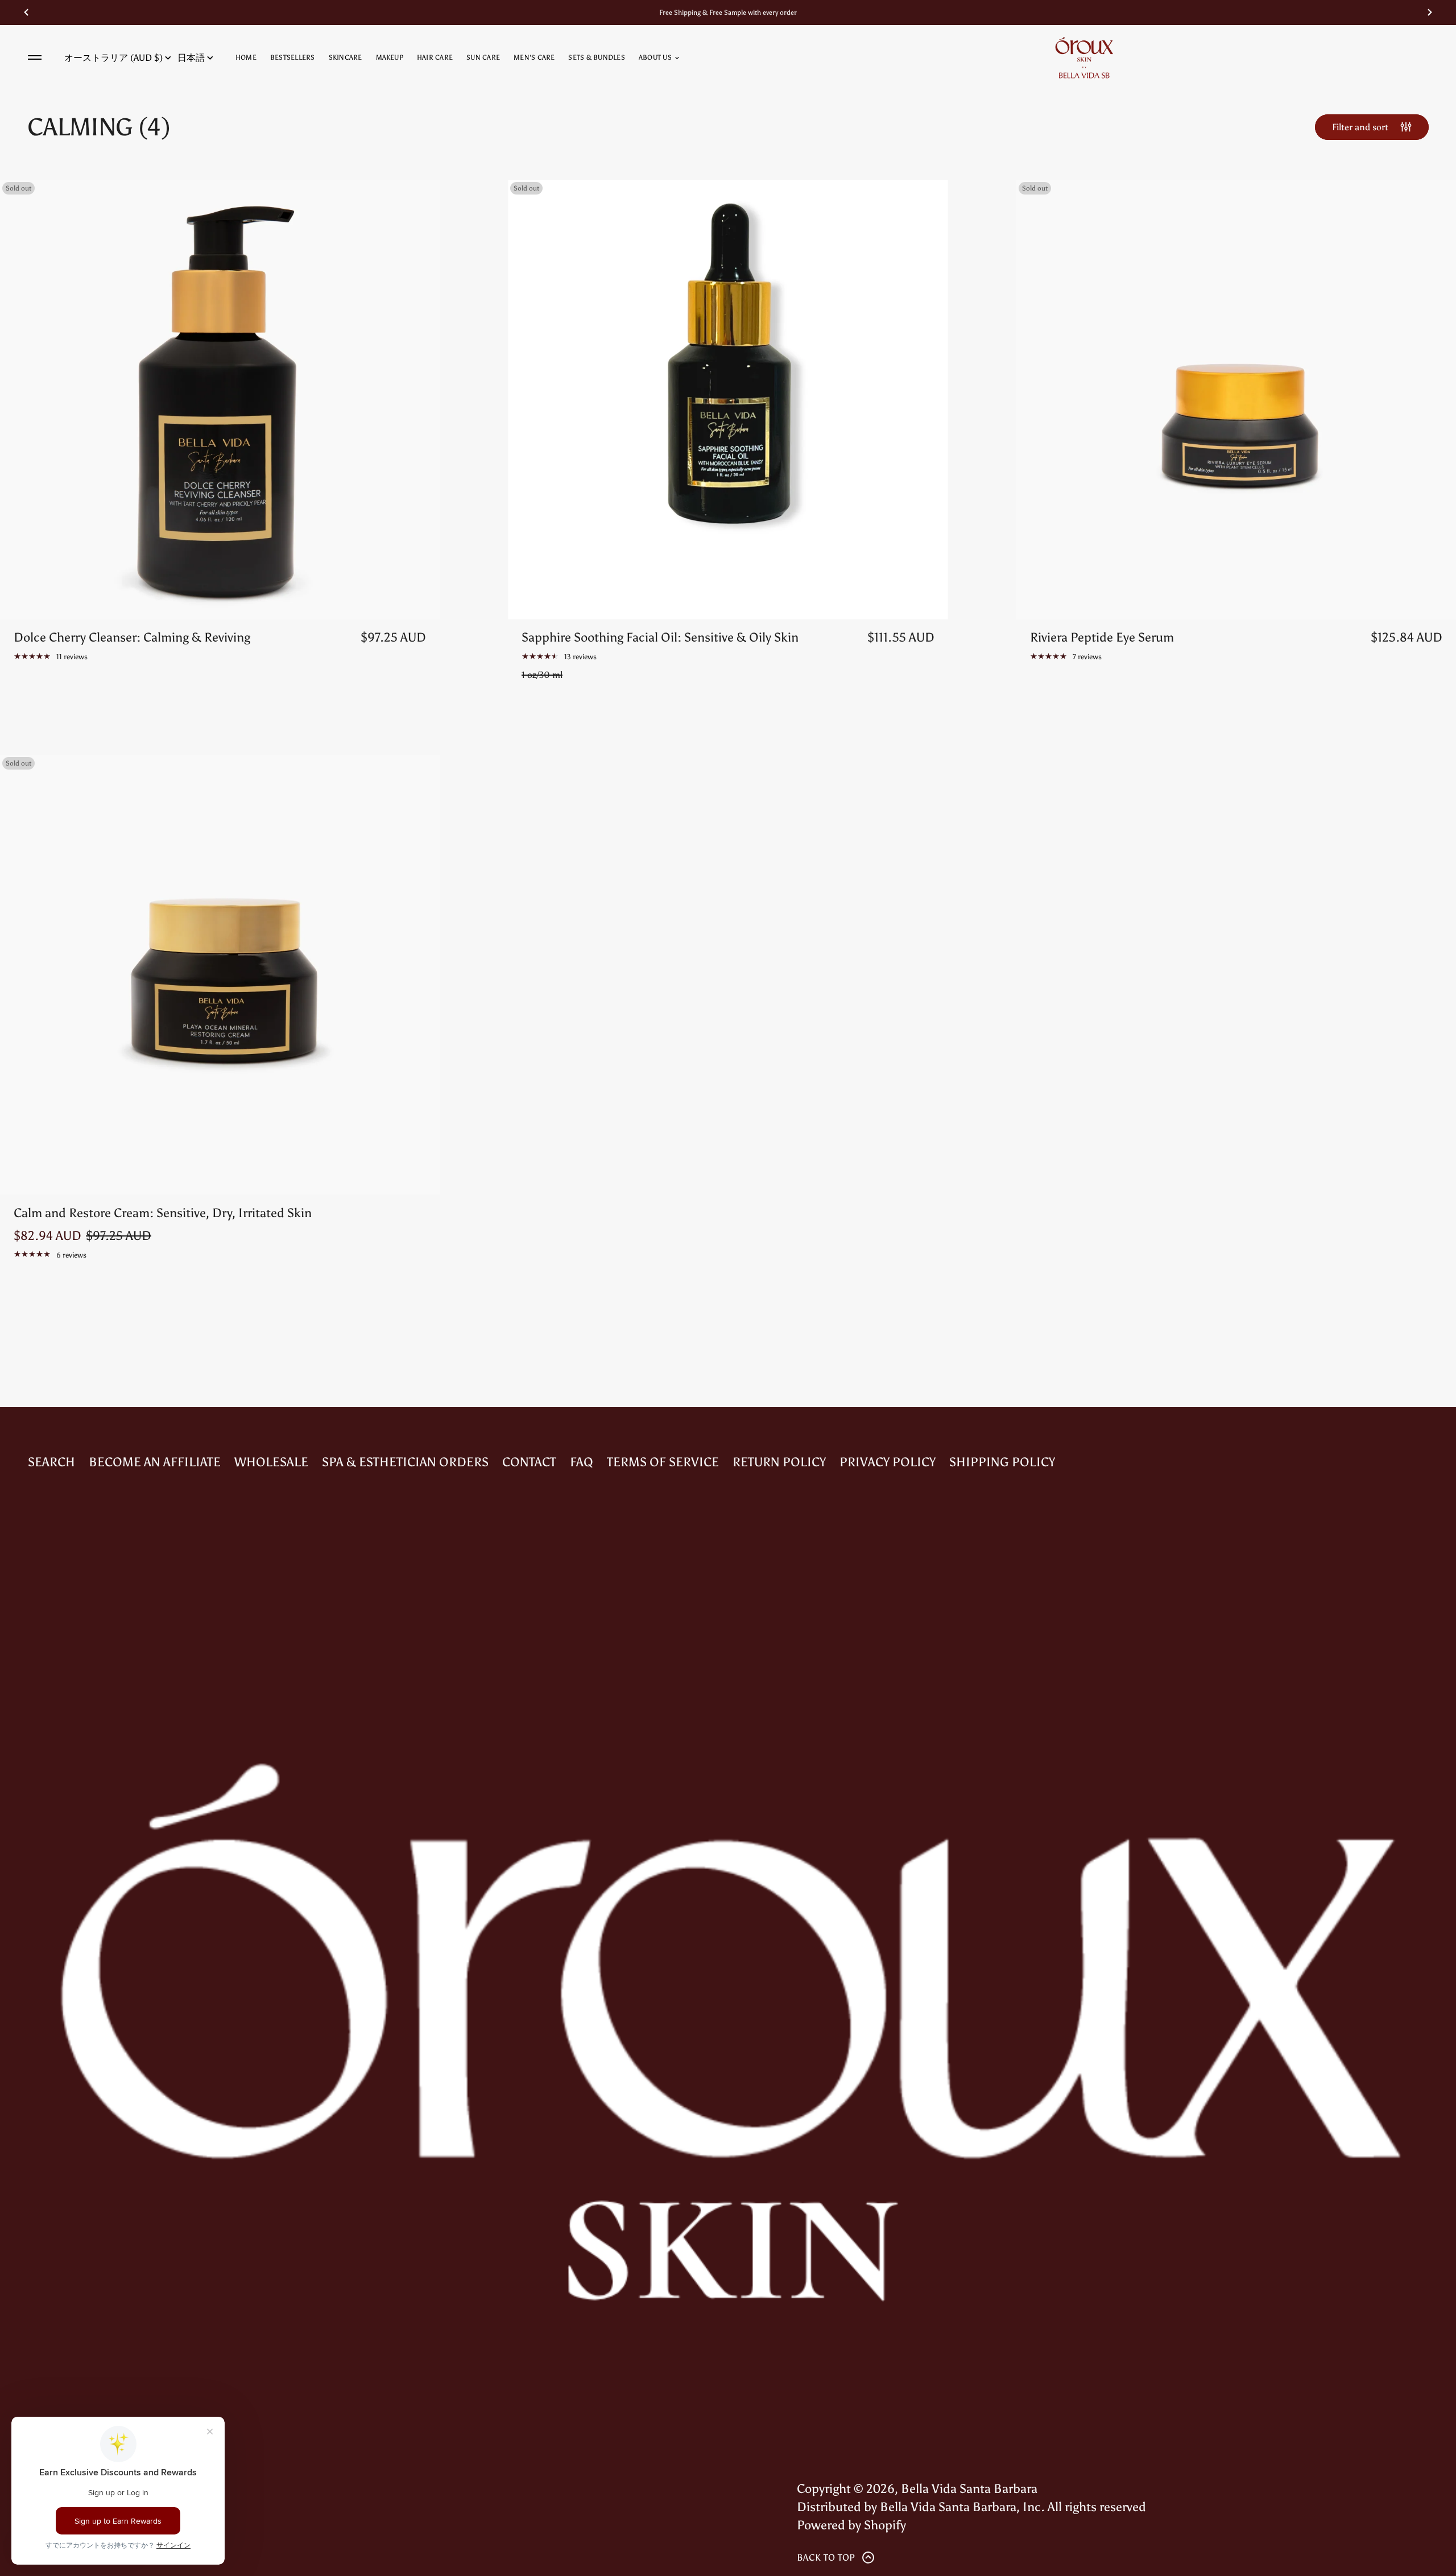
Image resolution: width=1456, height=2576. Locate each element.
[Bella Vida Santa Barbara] (1084, 57)
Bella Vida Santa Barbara (969, 2489)
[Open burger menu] (35, 57)
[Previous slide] (26, 13)
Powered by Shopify (851, 2525)
